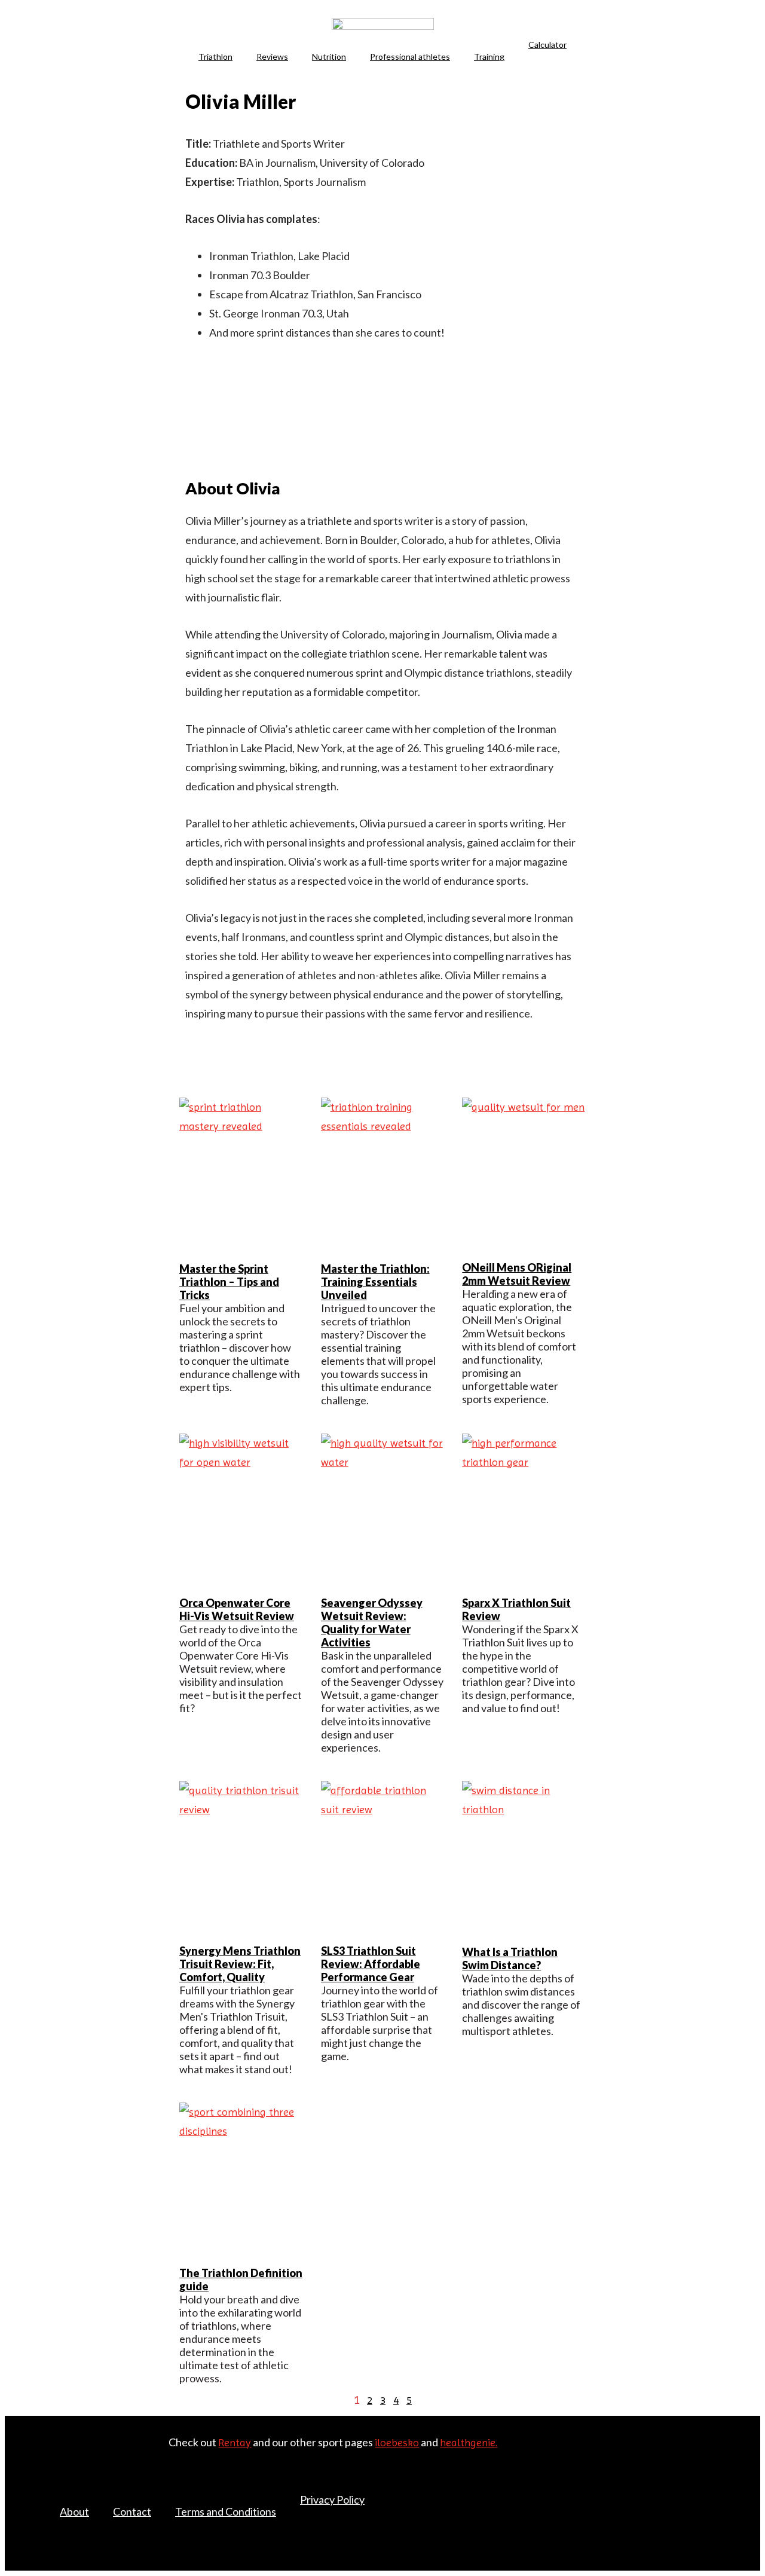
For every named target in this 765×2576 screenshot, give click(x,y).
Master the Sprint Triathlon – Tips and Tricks (229, 1282)
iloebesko (397, 2442)
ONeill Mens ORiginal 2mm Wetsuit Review (517, 1274)
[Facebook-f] (660, 2483)
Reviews (272, 56)
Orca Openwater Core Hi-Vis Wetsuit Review (237, 1609)
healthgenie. (469, 2442)
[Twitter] (686, 2483)
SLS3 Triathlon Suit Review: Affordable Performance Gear (371, 1964)
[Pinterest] (711, 2483)
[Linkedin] (191, 1061)
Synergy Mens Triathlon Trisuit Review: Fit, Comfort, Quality (240, 1964)
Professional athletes (410, 56)
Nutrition (329, 56)
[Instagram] (711, 2501)
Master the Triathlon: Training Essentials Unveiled (375, 1282)
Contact (132, 2511)
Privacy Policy (332, 2499)
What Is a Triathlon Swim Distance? (510, 1958)
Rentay (235, 2442)
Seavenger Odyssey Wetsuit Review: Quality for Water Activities (372, 1622)
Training (489, 56)
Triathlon (215, 56)
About (74, 2511)
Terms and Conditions (226, 2511)
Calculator (547, 45)
